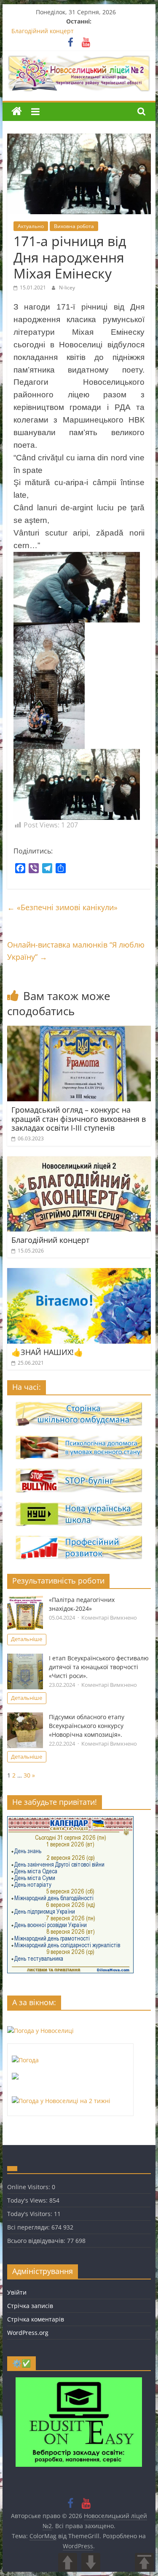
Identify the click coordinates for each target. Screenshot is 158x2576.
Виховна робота (74, 226)
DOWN (91, 2562)
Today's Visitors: (31, 2214)
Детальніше (27, 1639)
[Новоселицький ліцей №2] (17, 112)
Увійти (17, 2292)
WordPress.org (28, 2333)
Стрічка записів (30, 2306)
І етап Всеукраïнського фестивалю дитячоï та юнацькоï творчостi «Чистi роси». (99, 1667)
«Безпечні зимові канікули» (62, 907)
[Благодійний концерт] (79, 1161)
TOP (144, 2562)
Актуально (31, 226)
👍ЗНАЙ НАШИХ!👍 (47, 1352)
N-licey (67, 288)
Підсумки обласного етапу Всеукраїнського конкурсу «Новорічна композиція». (87, 1726)
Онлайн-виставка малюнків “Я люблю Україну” (76, 951)
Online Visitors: (29, 2187)
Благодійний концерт (43, 31)
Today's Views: (28, 2200)
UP (68, 2562)
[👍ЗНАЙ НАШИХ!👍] (79, 1273)
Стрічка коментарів (36, 2319)
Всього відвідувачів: (37, 2241)
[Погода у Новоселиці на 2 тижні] (61, 2101)
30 (27, 1775)
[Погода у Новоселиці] (40, 2031)
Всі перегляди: (29, 2227)
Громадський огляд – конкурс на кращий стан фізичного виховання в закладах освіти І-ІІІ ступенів (79, 1119)
